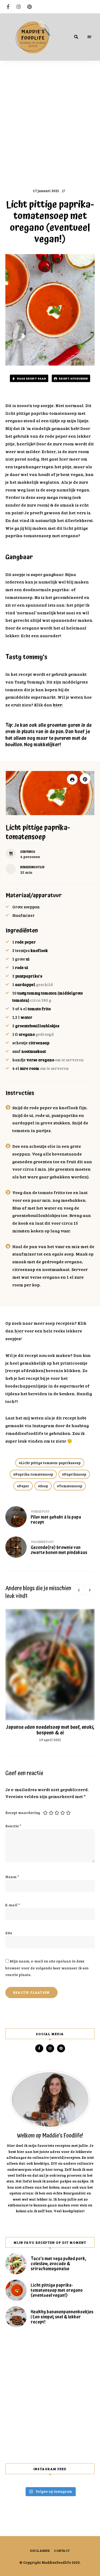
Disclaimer (40, 2550)
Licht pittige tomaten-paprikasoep (51, 1463)
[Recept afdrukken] (72, 779)
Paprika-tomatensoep (34, 1474)
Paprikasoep (75, 1474)
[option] (50, 1676)
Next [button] (89, 1590)
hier (19, 1331)
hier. (58, 705)
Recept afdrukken (73, 378)
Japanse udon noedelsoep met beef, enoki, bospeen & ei (50, 1730)
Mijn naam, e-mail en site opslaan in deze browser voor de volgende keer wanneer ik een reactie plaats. (47, 1968)
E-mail (13, 1905)
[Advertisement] (50, 124)
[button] (85, 779)
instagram (19, 7)
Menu (89, 37)
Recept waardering (23, 1813)
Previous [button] (79, 1590)
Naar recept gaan (31, 378)
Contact (62, 2550)
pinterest (29, 7)
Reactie (13, 1826)
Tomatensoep (71, 1486)
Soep (44, 1486)
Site (9, 1933)
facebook (8, 7)
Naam (12, 1877)
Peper (24, 1486)
